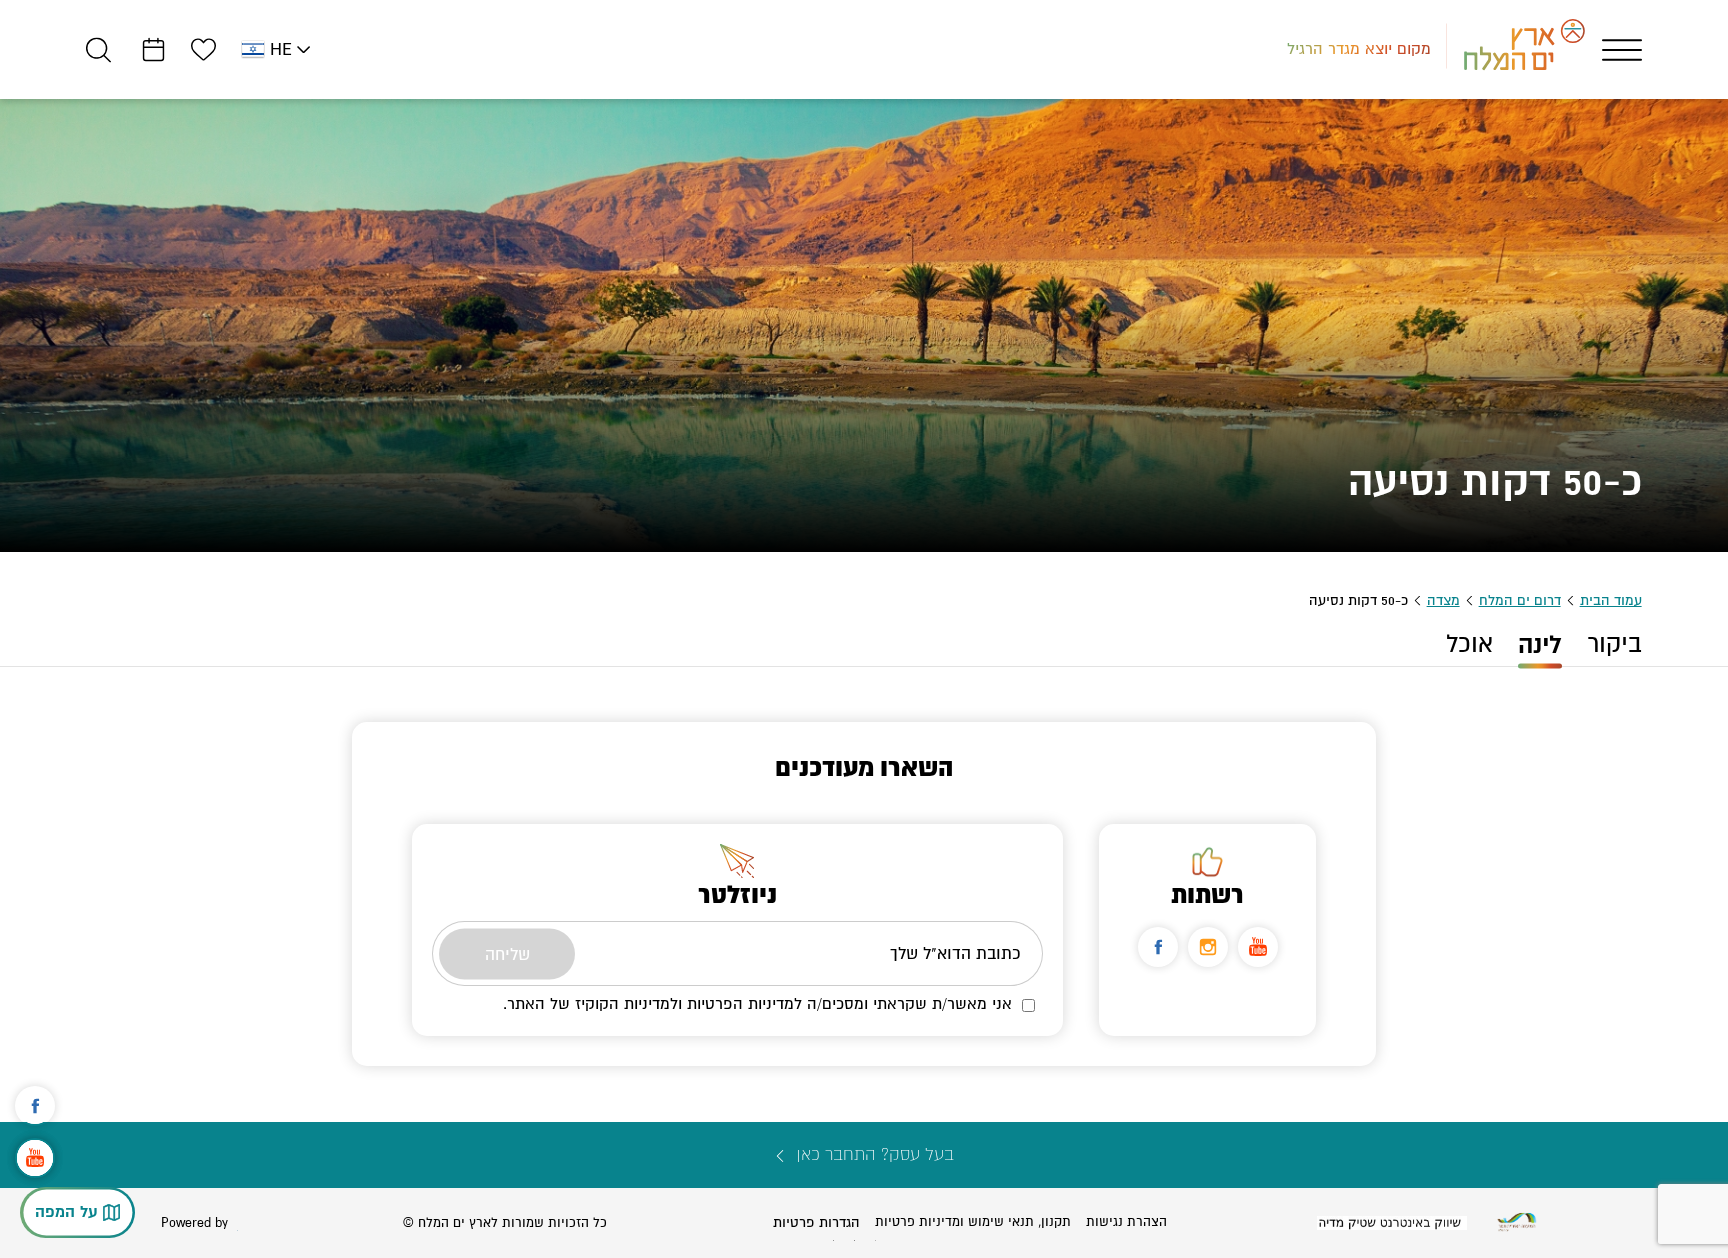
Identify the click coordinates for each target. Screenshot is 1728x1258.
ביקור (1614, 644)
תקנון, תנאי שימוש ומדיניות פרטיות (973, 1222)
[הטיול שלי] (153, 49)
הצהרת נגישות (1126, 1222)
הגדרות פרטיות (816, 1222)
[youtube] (1258, 947)
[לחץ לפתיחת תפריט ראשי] (1622, 50)
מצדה (1443, 600)
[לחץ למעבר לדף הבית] (1517, 1222)
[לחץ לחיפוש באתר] (98, 49)
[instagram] (1208, 947)
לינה (1540, 645)
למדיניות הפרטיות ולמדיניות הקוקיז (688, 1004)
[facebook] (1158, 947)
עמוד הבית (1611, 600)
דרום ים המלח (1520, 600)
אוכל (1469, 644)
